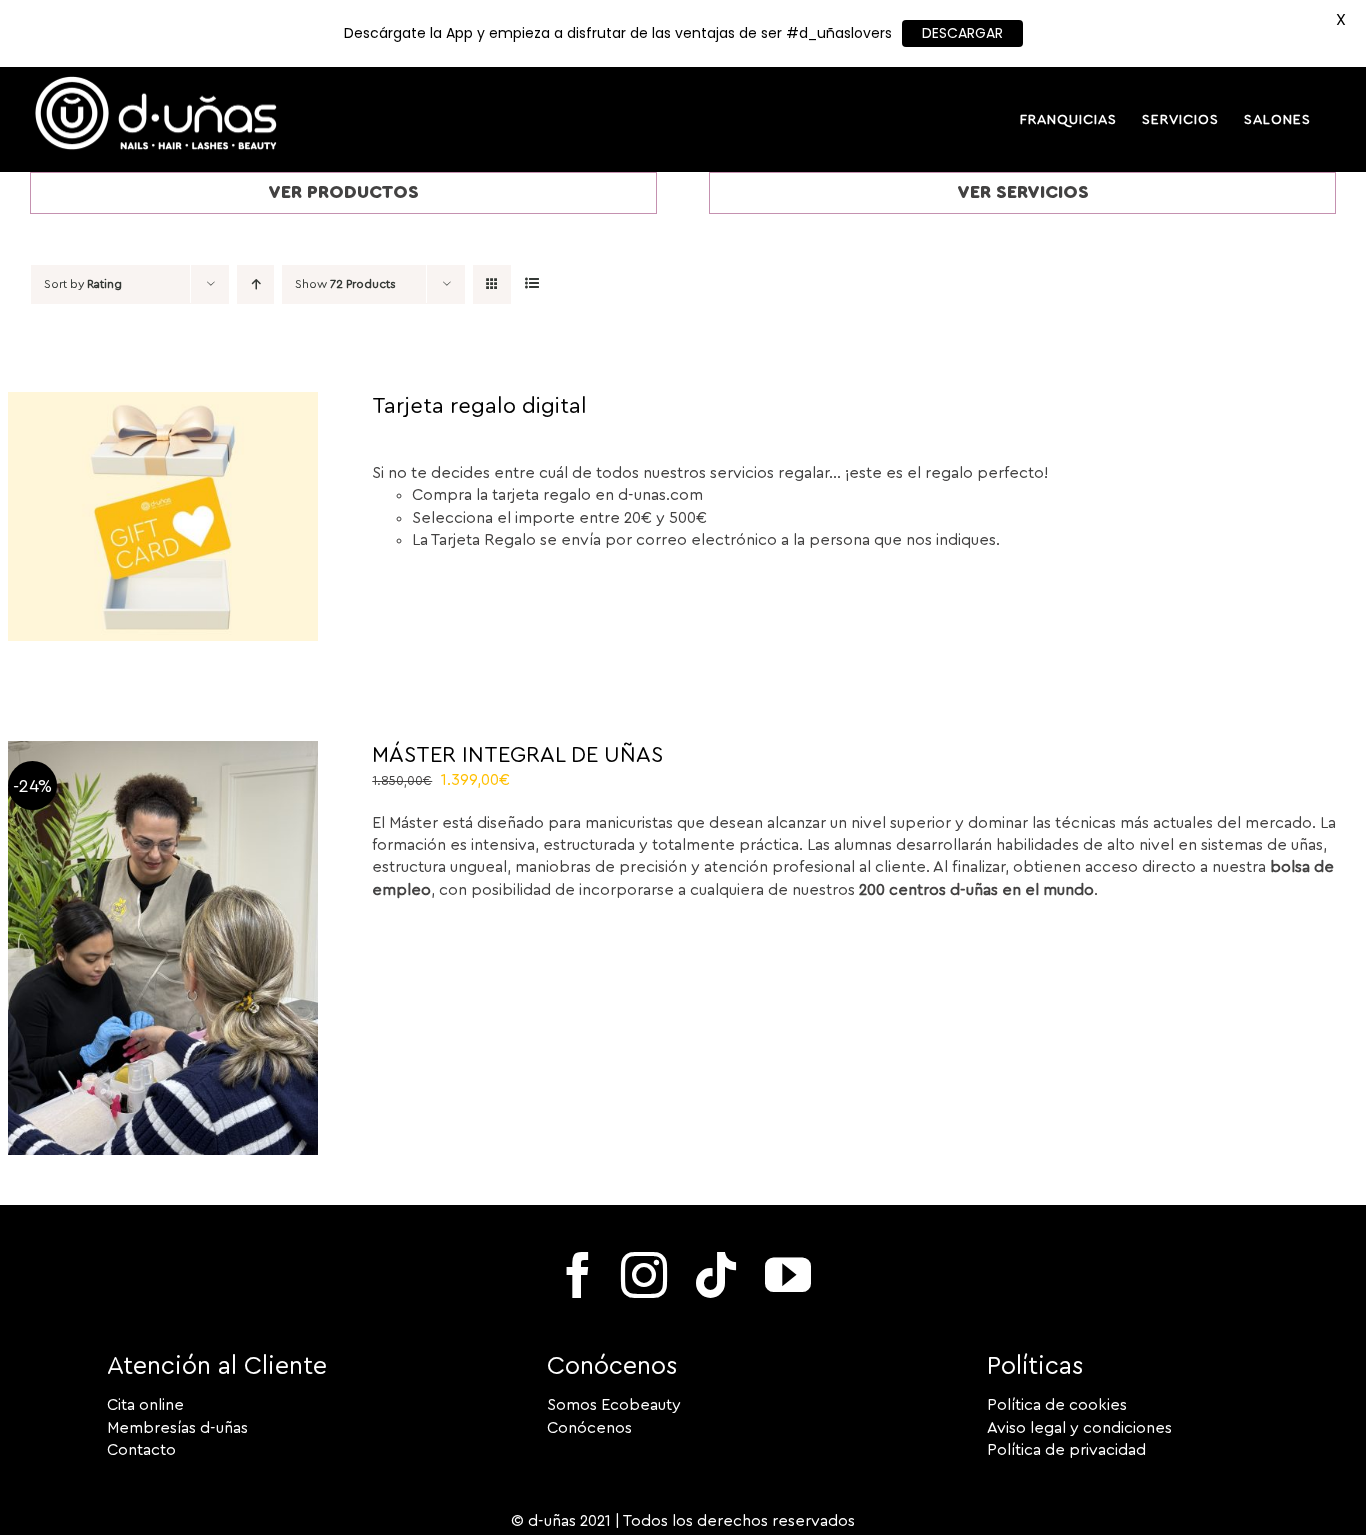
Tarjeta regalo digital (479, 406)
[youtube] (788, 1275)
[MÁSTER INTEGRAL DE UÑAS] (163, 752)
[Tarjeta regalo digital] (163, 403)
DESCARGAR (962, 33)
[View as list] (531, 284)
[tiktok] (716, 1275)
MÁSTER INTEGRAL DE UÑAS (517, 755)
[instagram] (644, 1275)
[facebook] (578, 1275)
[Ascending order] (255, 284)
